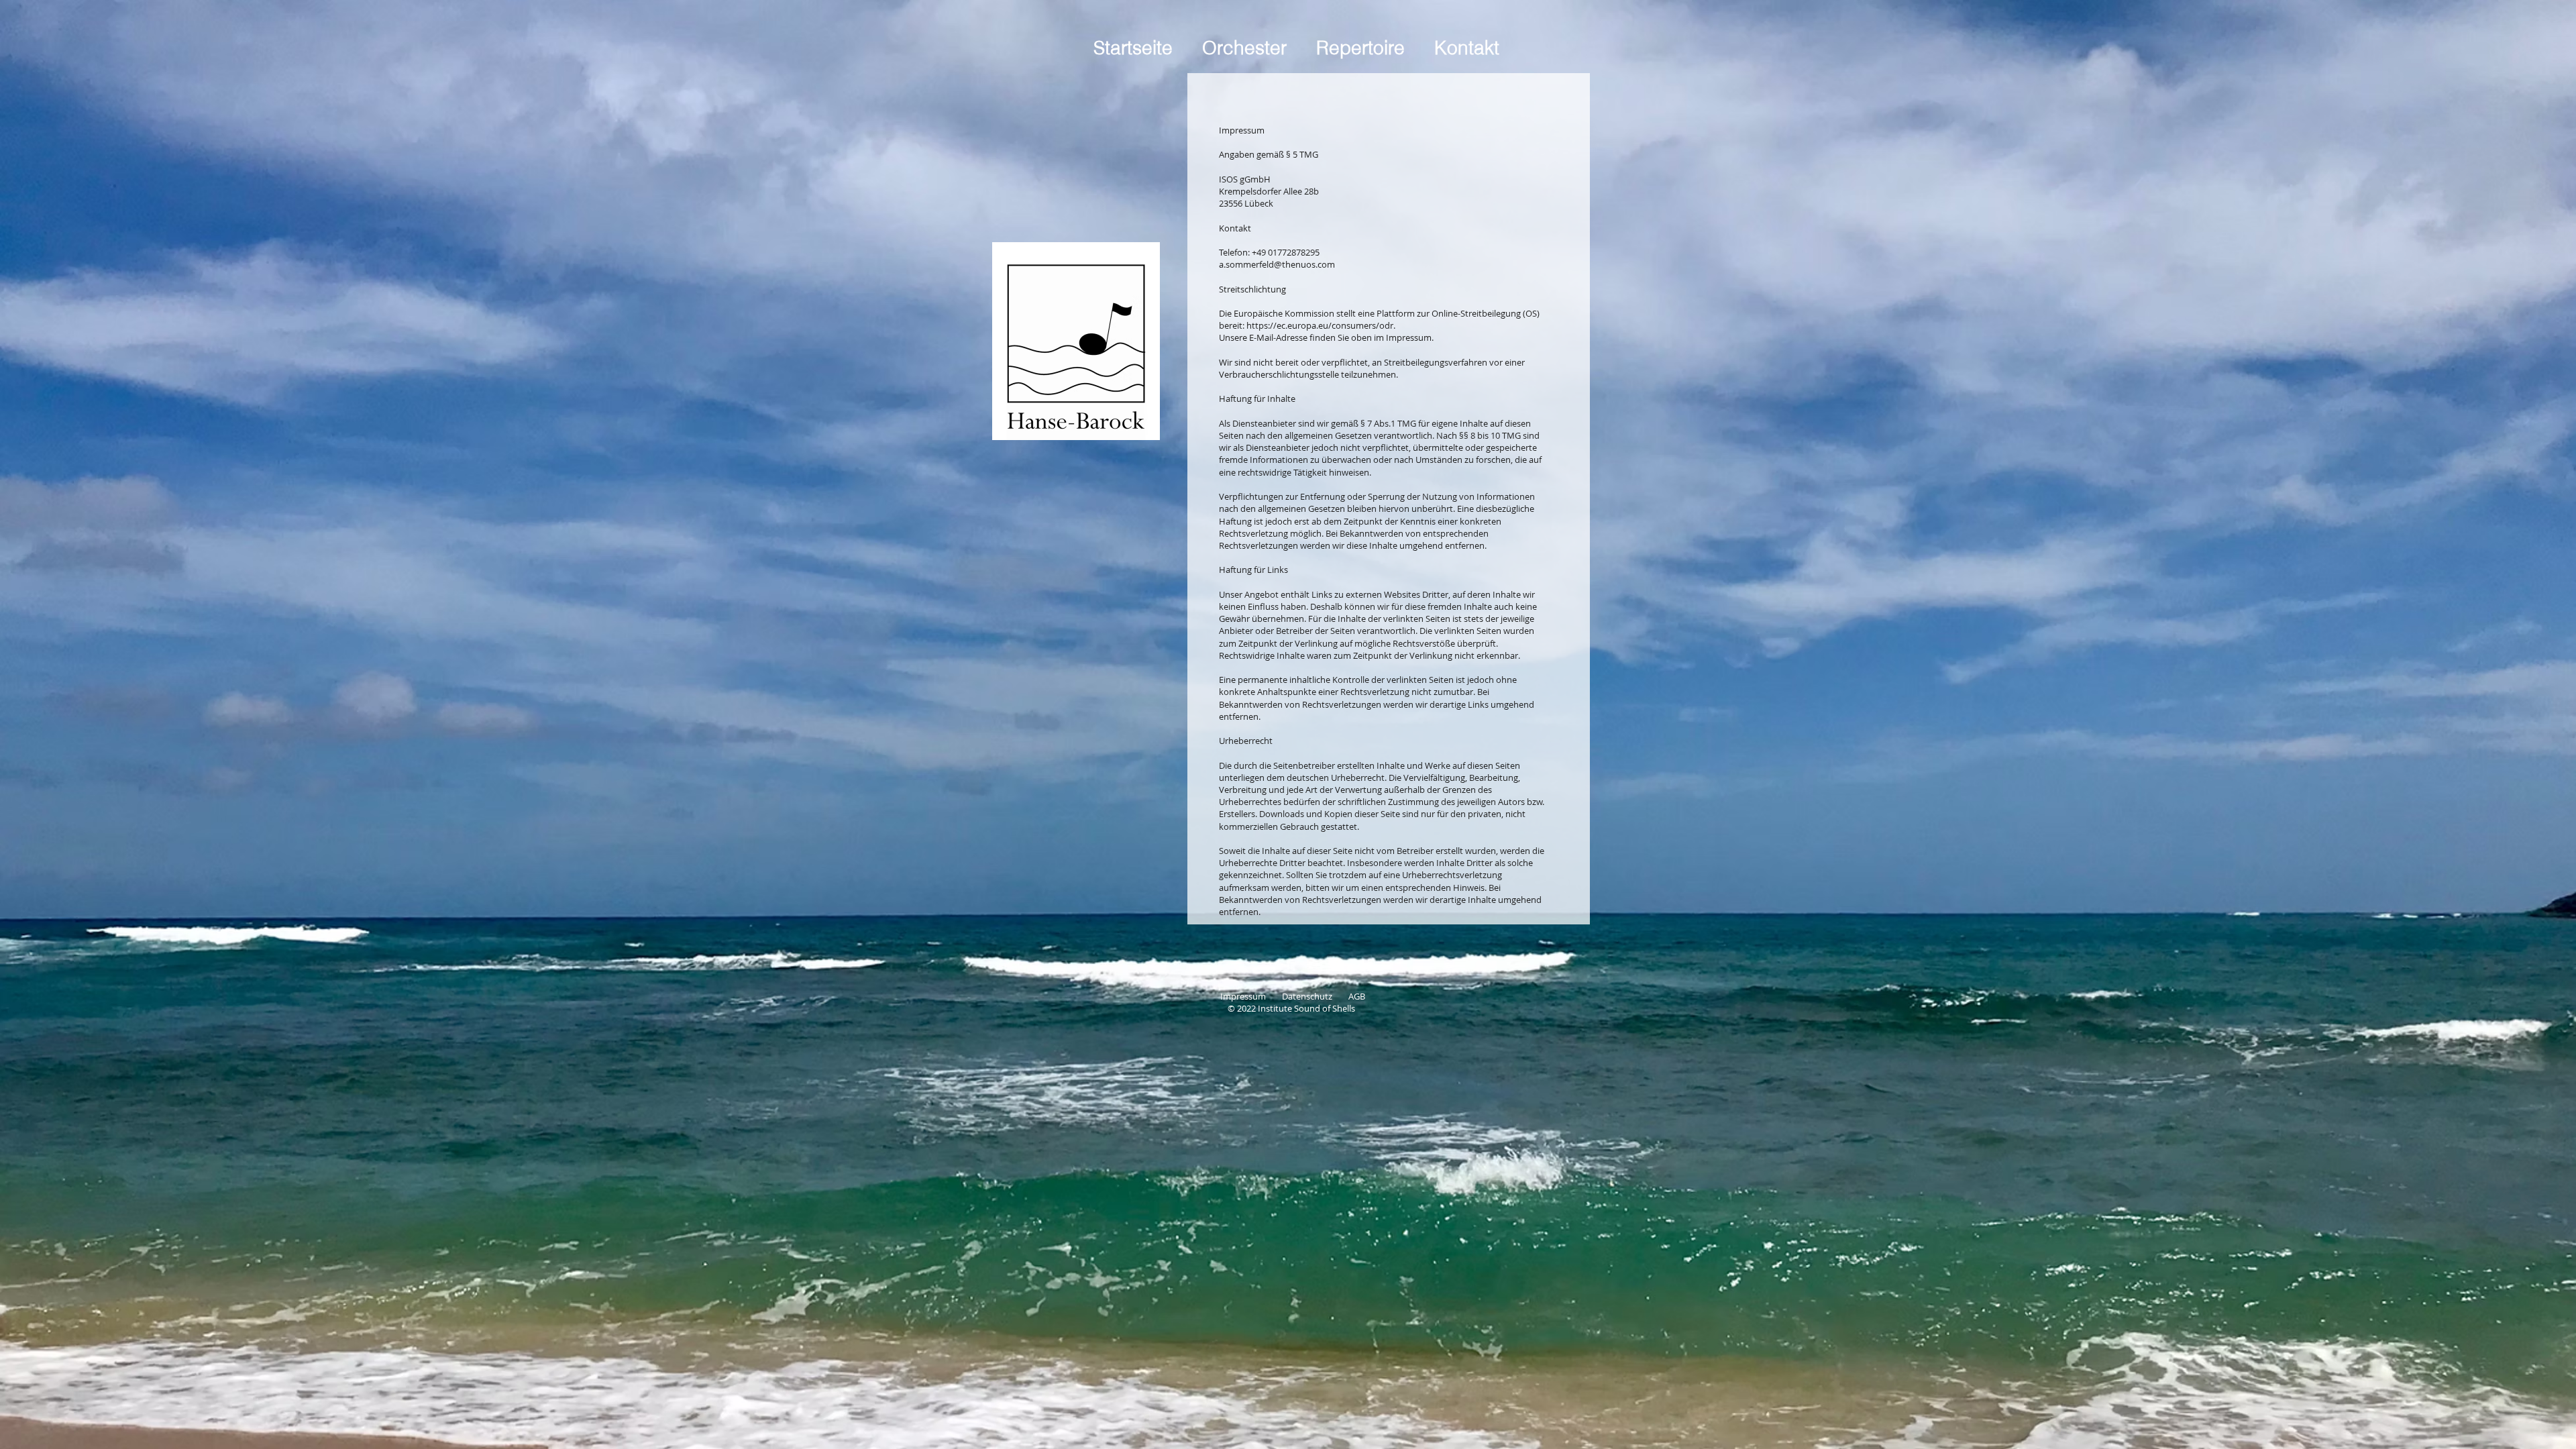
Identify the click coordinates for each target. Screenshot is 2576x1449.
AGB (1357, 996)
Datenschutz (1315, 996)
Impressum (1251, 996)
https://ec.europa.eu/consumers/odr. (1321, 325)
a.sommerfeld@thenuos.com (1277, 264)
